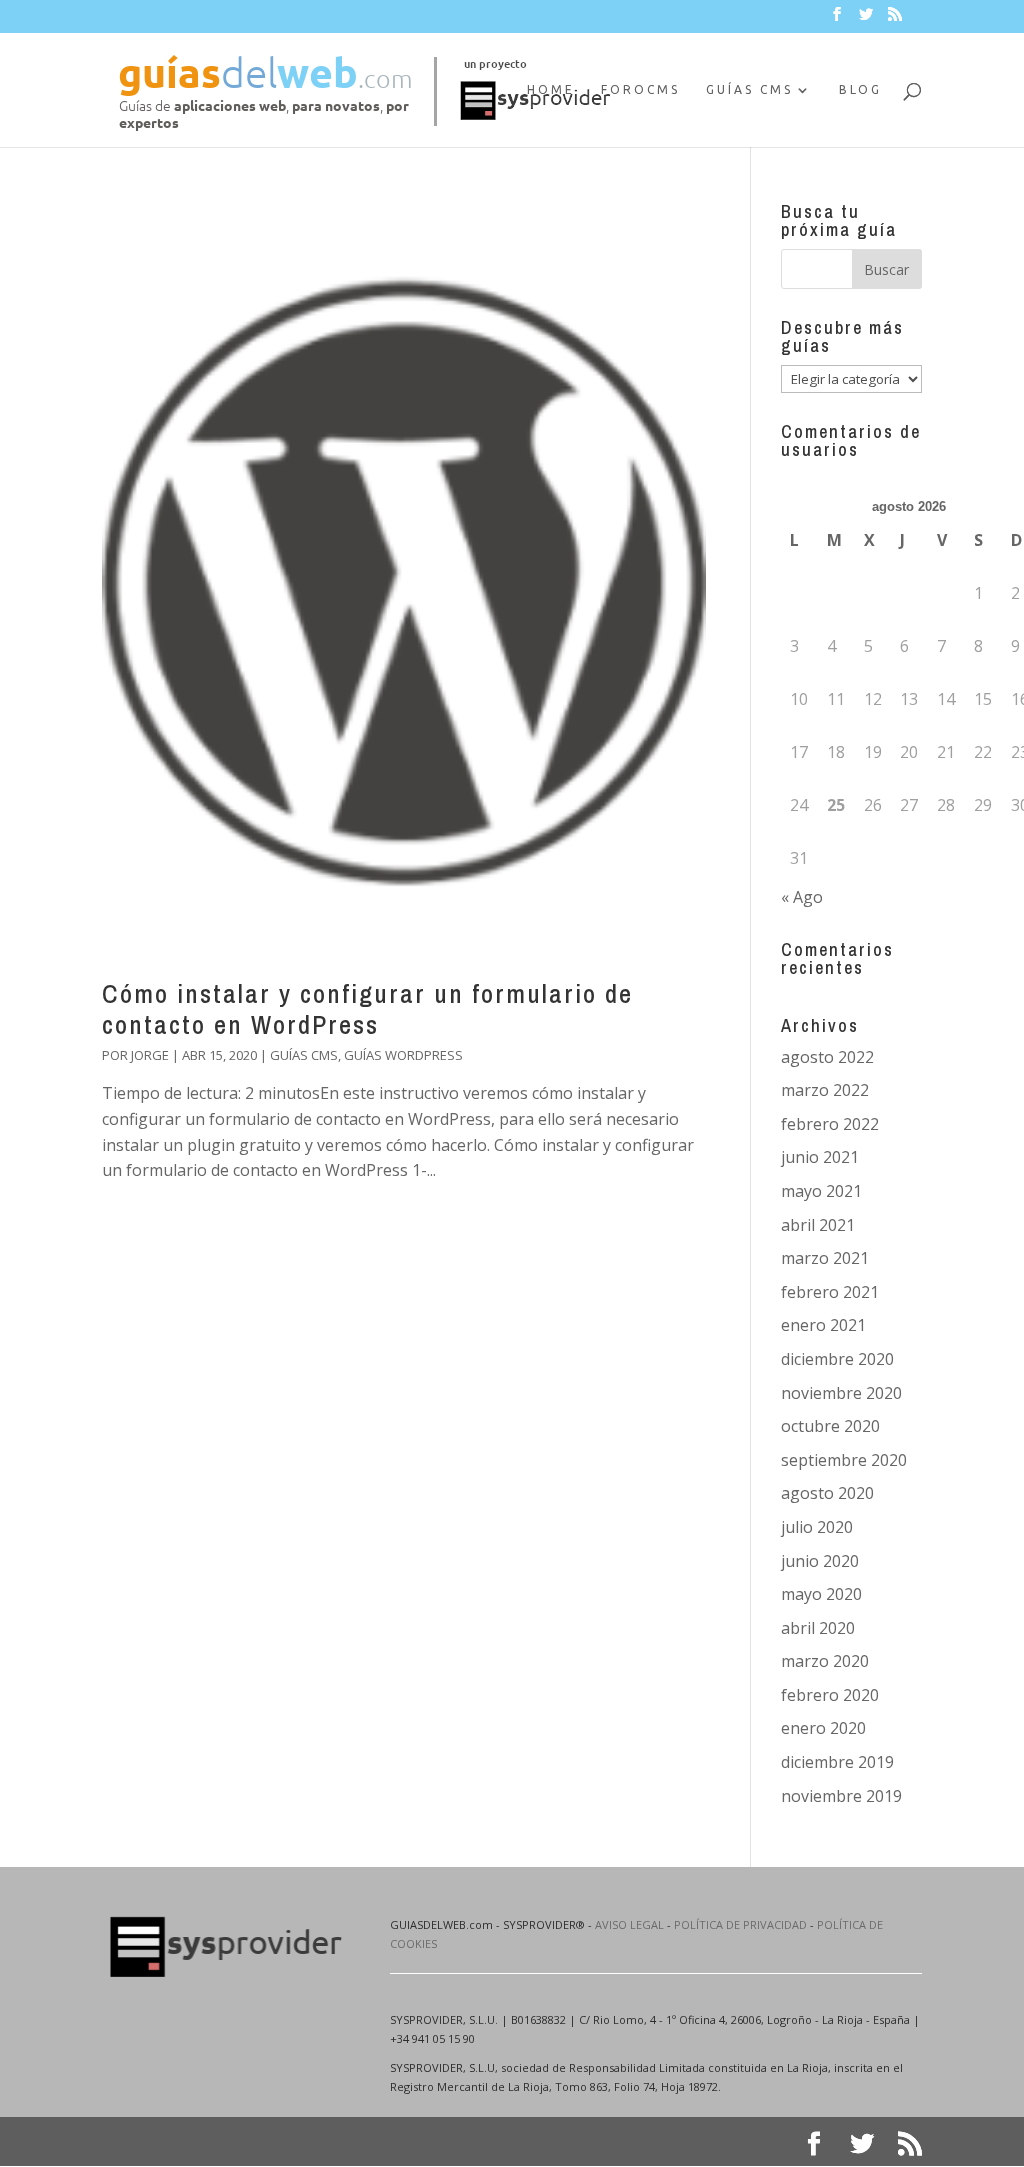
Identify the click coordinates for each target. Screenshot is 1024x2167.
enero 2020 (823, 1728)
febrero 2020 (830, 1695)
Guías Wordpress (403, 1055)
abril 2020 (818, 1628)
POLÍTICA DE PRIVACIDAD (740, 1924)
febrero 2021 (830, 1292)
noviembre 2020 (841, 1393)
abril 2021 (818, 1225)
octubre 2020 (830, 1426)
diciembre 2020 (837, 1359)
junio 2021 (820, 1157)
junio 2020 (820, 1561)
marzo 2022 (825, 1090)
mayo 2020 (821, 1594)
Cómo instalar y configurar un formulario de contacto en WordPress (367, 1009)
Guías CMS (749, 89)
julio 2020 (817, 1527)
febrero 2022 (830, 1124)
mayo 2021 (821, 1191)
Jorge (150, 1055)
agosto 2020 (827, 1493)
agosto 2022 (827, 1057)
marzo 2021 (825, 1258)
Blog (860, 89)
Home (551, 89)
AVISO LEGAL (629, 1924)
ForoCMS (640, 89)
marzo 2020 (825, 1661)
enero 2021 (823, 1325)
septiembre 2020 (844, 1460)
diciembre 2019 (837, 1762)
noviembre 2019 (841, 1796)
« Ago (802, 897)
